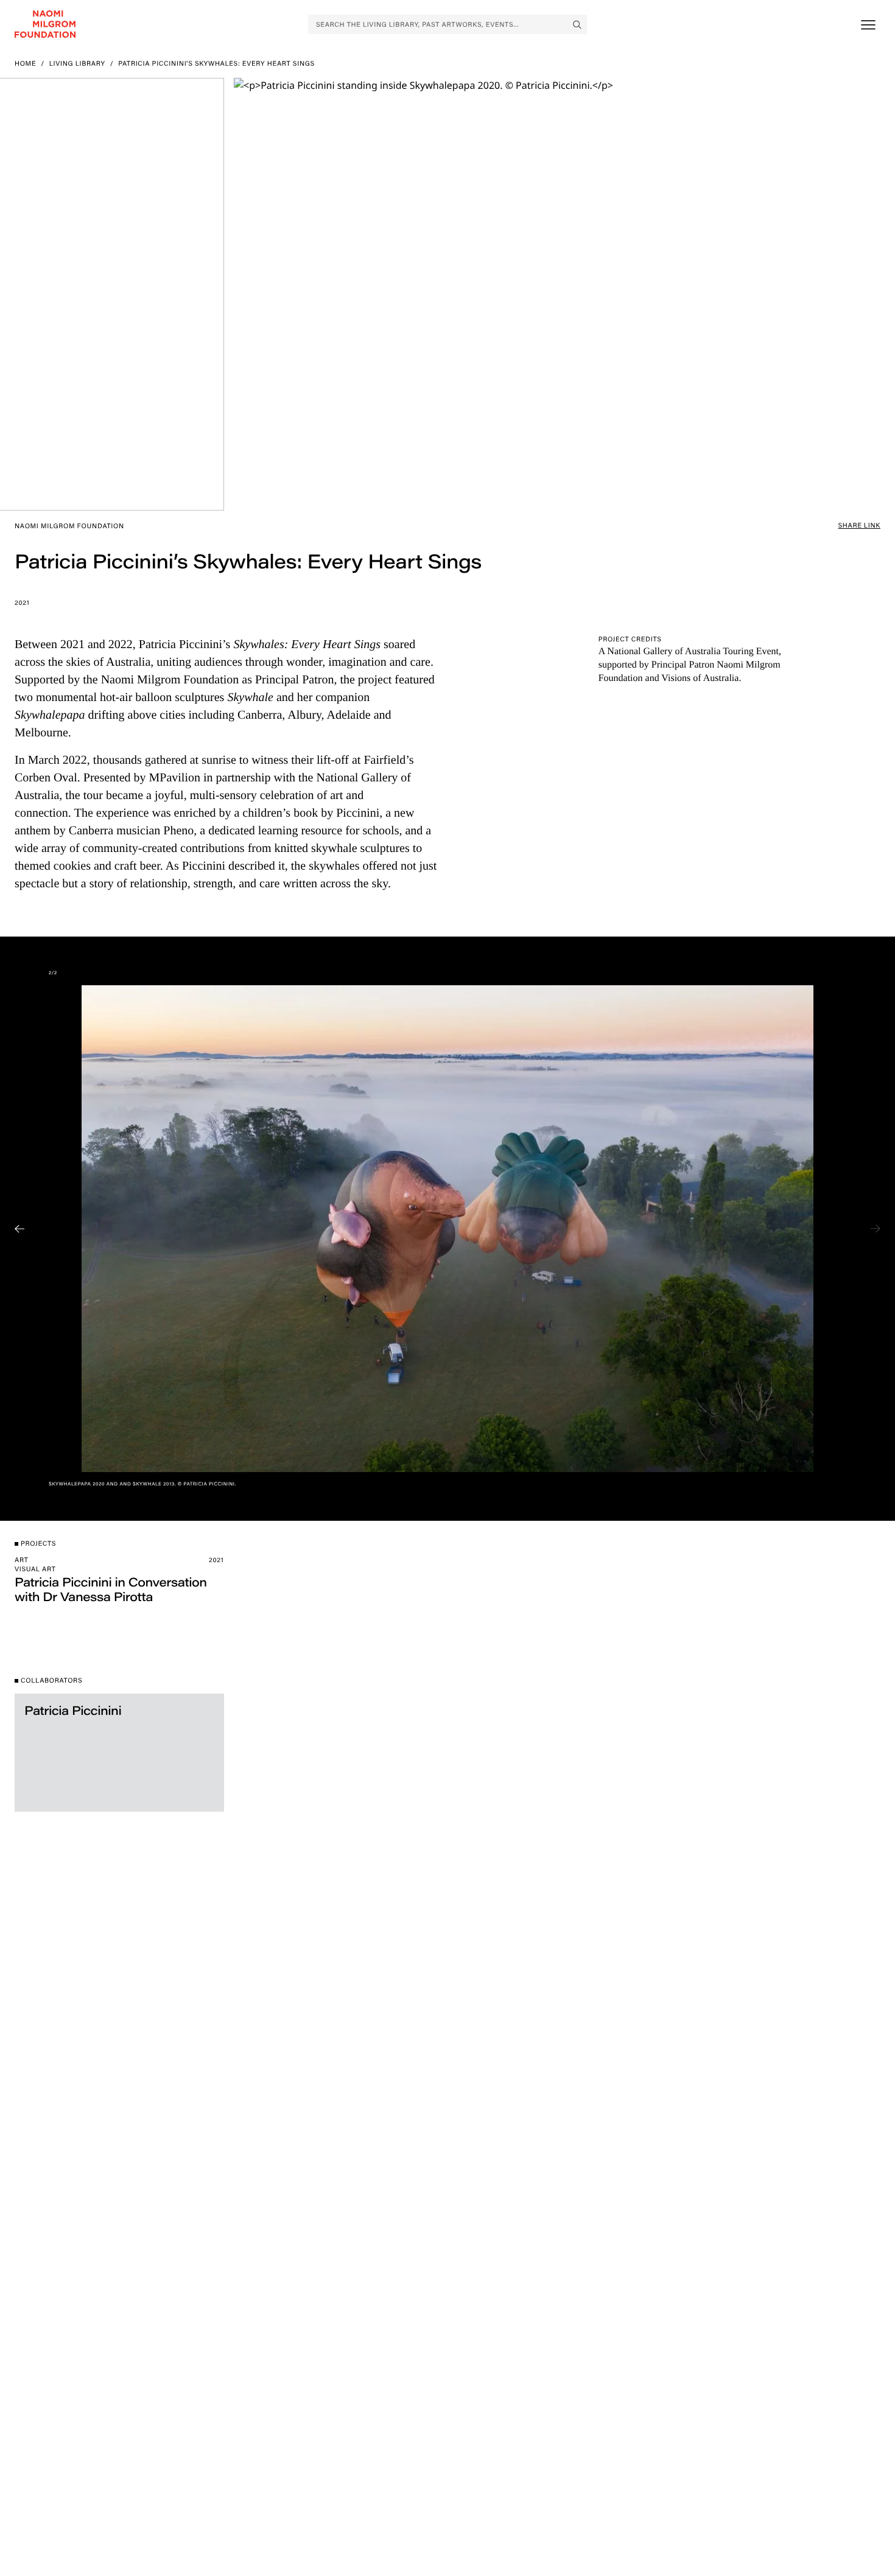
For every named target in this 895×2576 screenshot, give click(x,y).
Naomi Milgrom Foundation (69, 526)
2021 (22, 602)
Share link (859, 525)
